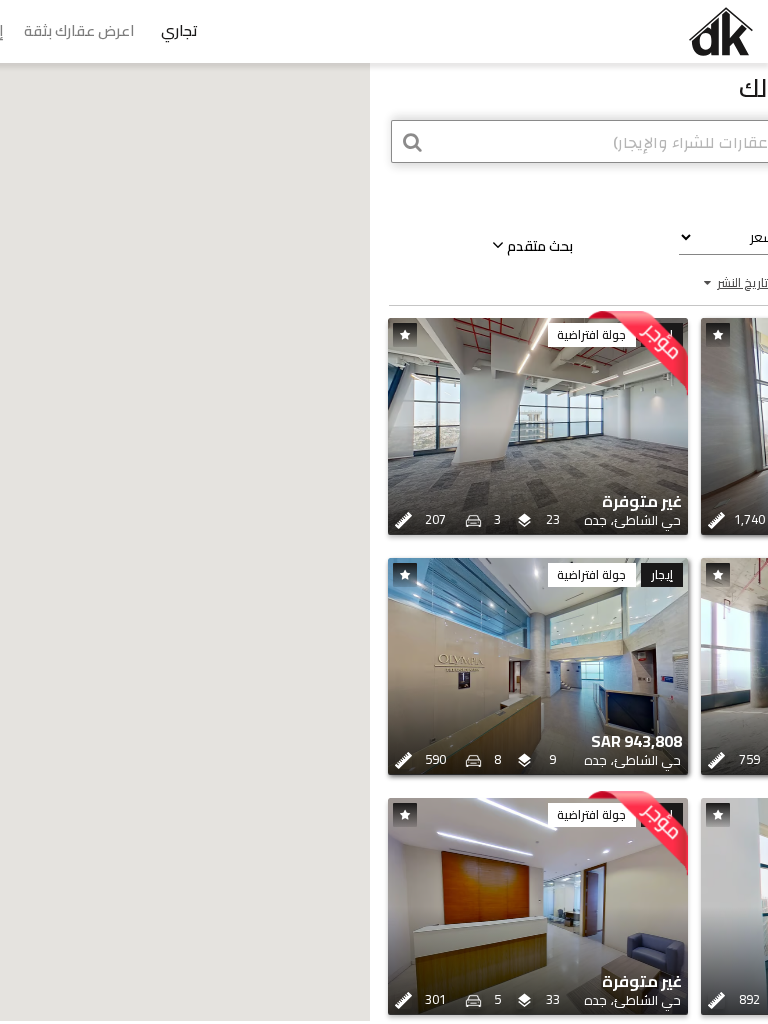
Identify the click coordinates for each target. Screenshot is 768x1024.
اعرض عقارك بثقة (79, 30)
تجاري (179, 30)
